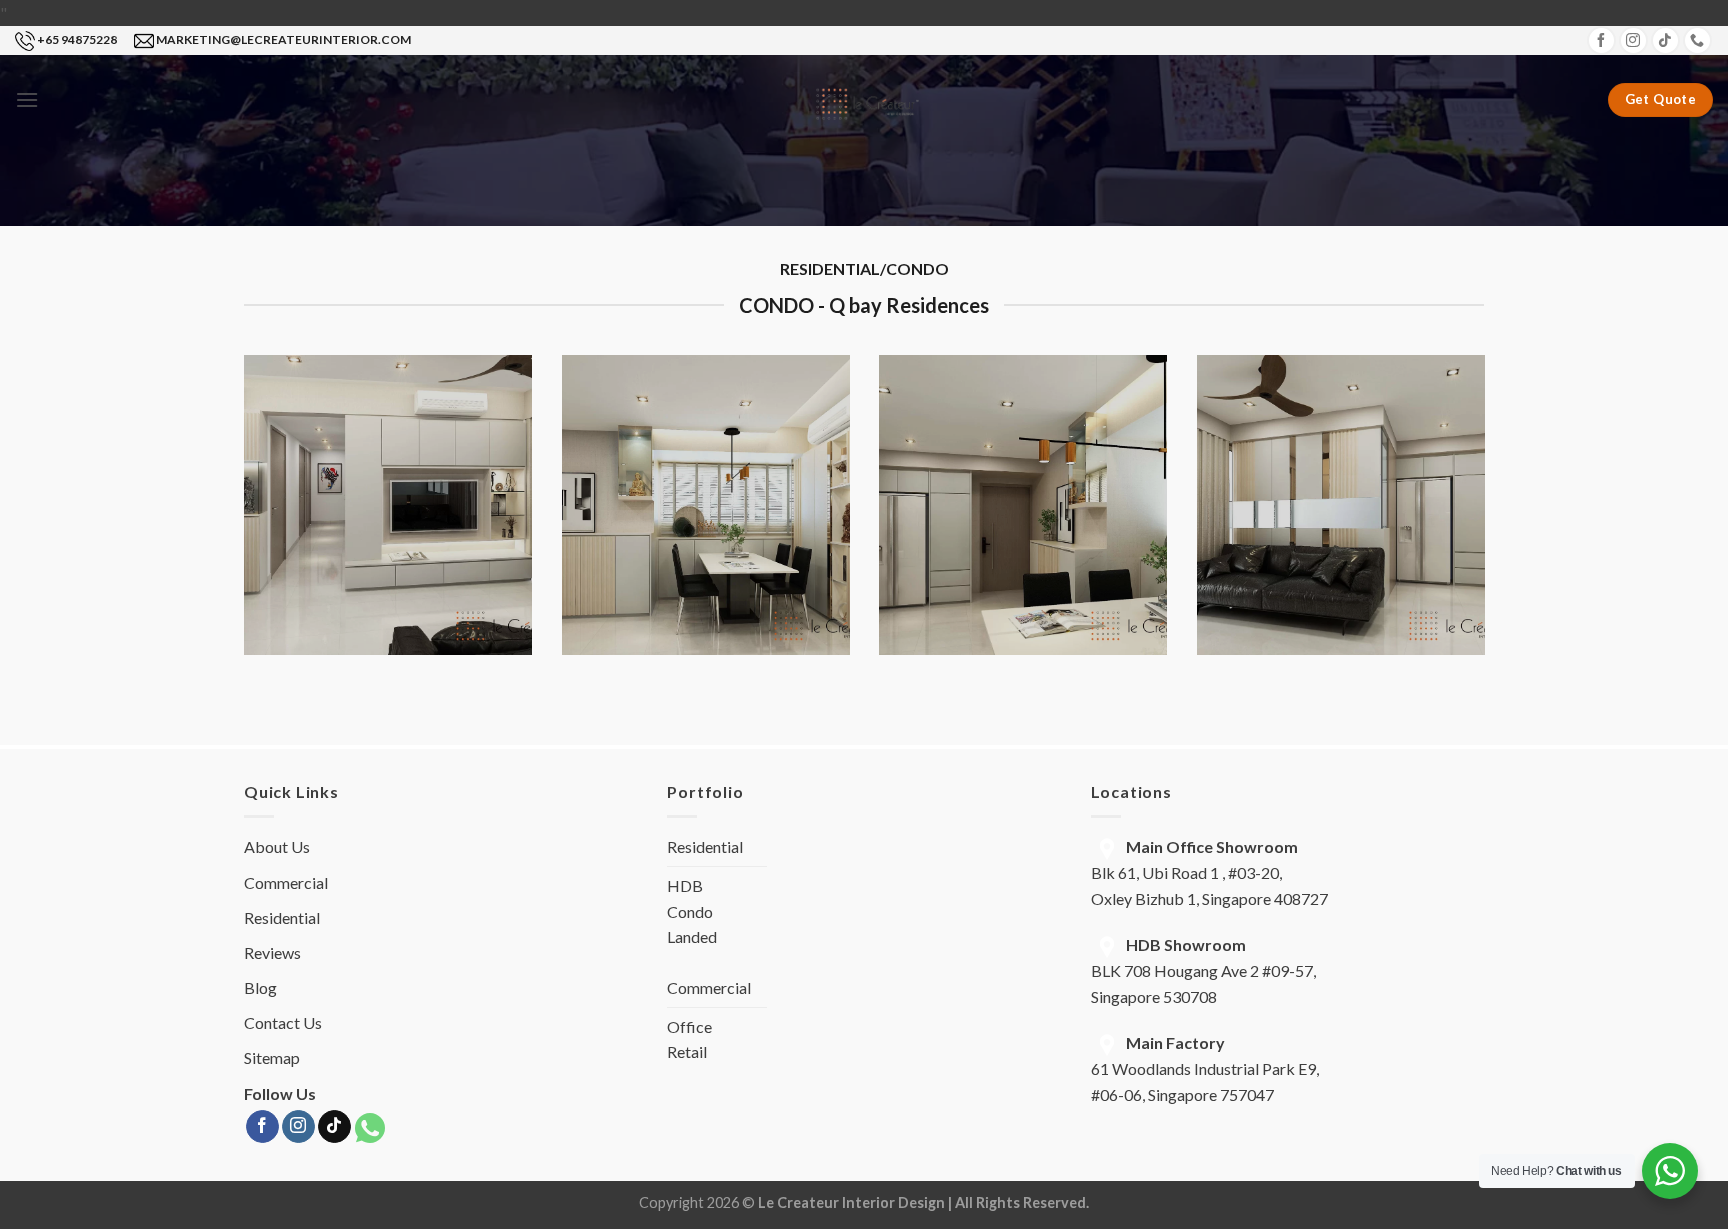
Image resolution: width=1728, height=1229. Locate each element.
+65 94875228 (77, 39)
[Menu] (27, 99)
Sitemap (272, 1057)
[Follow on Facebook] (1601, 40)
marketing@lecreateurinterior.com (283, 39)
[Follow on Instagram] (1633, 40)
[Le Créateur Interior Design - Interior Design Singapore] (864, 100)
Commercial (286, 882)
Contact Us (283, 1022)
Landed (692, 936)
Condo (690, 911)
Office (689, 1026)
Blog (260, 987)
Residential (282, 917)
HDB (685, 885)
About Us (277, 846)
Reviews (272, 952)
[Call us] (1697, 40)
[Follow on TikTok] (1665, 40)
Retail (687, 1051)
